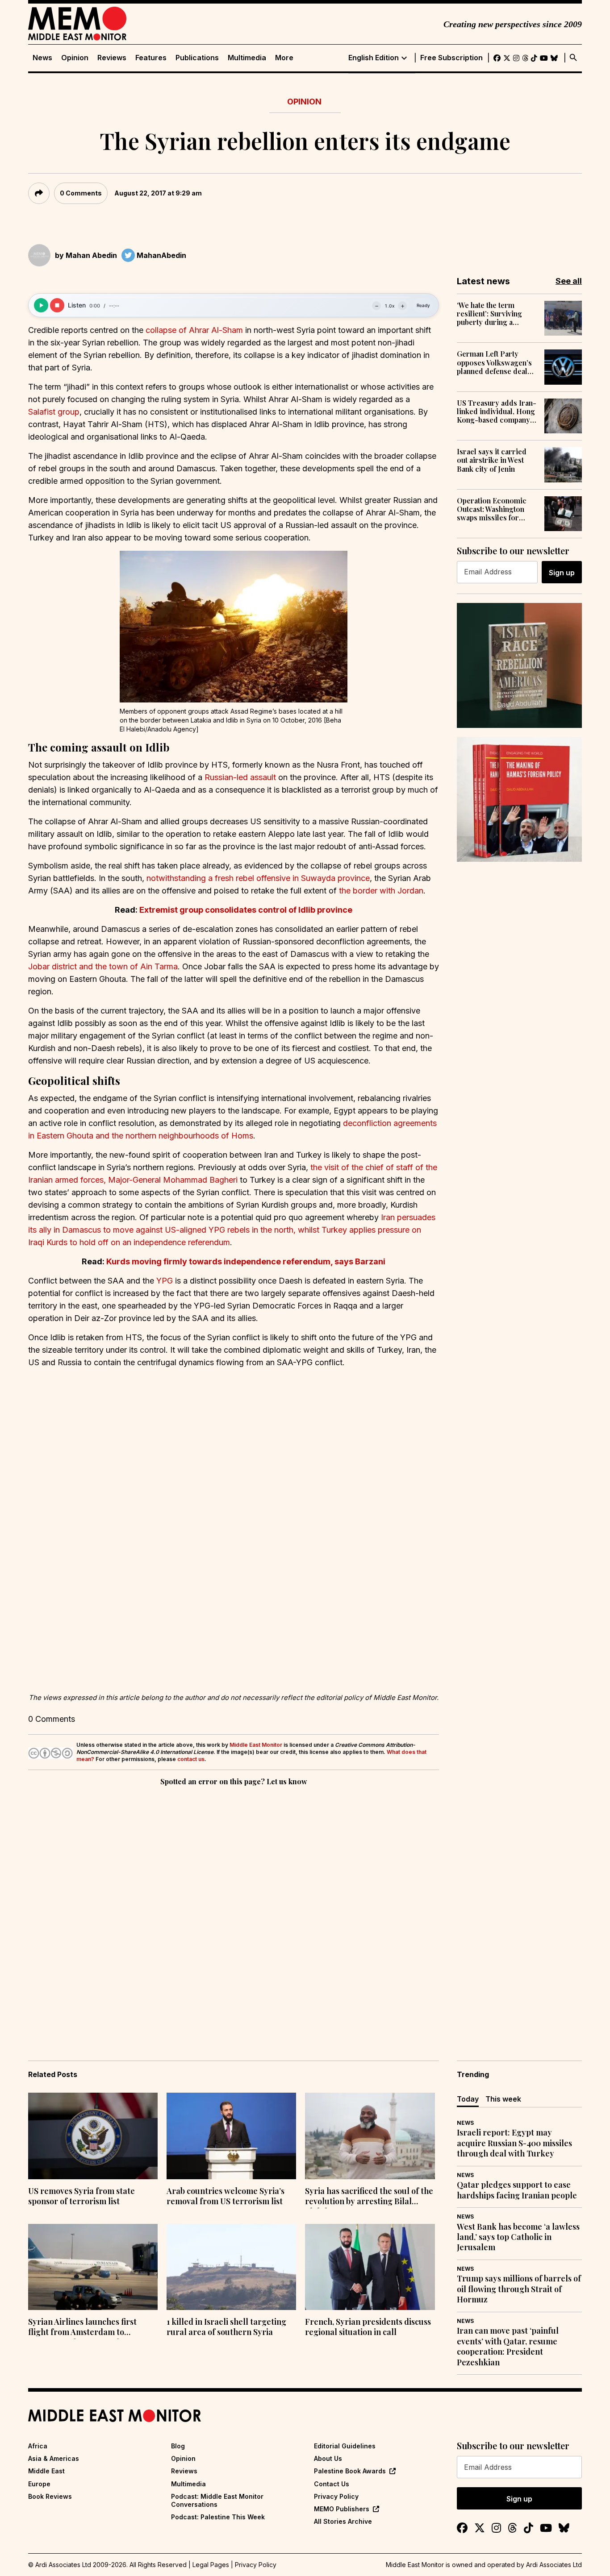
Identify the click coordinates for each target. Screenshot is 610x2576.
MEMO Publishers (342, 2509)
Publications (197, 58)
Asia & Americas (54, 2458)
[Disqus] (234, 1911)
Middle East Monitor (256, 1745)
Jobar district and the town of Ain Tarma (103, 966)
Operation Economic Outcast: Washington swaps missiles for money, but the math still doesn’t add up (497, 509)
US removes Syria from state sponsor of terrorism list (81, 2196)
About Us (328, 2458)
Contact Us (332, 2484)
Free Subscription (451, 58)
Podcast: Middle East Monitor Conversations (217, 2500)
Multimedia (247, 58)
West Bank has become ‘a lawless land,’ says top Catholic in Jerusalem (518, 2237)
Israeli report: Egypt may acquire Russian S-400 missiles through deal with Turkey (514, 2143)
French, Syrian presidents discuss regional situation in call (368, 2327)
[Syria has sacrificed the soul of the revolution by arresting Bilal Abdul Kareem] (370, 2136)
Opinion (75, 58)
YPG (165, 1281)
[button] (234, 627)
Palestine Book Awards (350, 2471)
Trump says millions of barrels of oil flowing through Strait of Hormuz (519, 2289)
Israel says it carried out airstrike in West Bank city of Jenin (492, 460)
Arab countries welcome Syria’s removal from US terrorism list (226, 2196)
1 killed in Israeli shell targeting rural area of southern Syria (226, 2327)
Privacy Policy (336, 2496)
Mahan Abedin (91, 255)
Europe (39, 2484)
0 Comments (81, 193)
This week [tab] (503, 2099)
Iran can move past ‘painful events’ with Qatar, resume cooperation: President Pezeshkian (508, 2346)
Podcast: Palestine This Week (218, 2517)
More (284, 58)
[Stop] (57, 305)
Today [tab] (468, 2099)
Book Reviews (50, 2496)
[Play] (41, 305)
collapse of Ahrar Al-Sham (194, 330)
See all (569, 281)
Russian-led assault (240, 777)
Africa (38, 2446)
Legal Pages (211, 2565)
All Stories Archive (343, 2521)
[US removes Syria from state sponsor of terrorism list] (93, 2136)
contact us (191, 1759)
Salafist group (54, 412)
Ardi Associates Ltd (554, 2565)
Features (151, 58)
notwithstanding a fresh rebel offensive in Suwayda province (258, 878)
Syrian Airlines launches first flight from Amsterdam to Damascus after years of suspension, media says (82, 2328)
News (42, 58)
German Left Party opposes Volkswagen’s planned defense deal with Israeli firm (494, 362)
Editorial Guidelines (345, 2446)
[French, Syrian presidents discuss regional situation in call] (370, 2267)
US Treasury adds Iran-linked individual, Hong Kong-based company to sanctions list (497, 411)
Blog (178, 2446)
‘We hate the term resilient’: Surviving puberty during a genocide (489, 314)
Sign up (562, 573)
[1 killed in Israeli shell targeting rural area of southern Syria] (231, 2267)
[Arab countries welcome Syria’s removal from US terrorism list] (231, 2136)
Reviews (112, 58)
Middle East (46, 2471)
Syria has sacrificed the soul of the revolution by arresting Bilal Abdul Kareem (369, 2197)
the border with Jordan (381, 891)
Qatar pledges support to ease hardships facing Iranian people (517, 2190)
